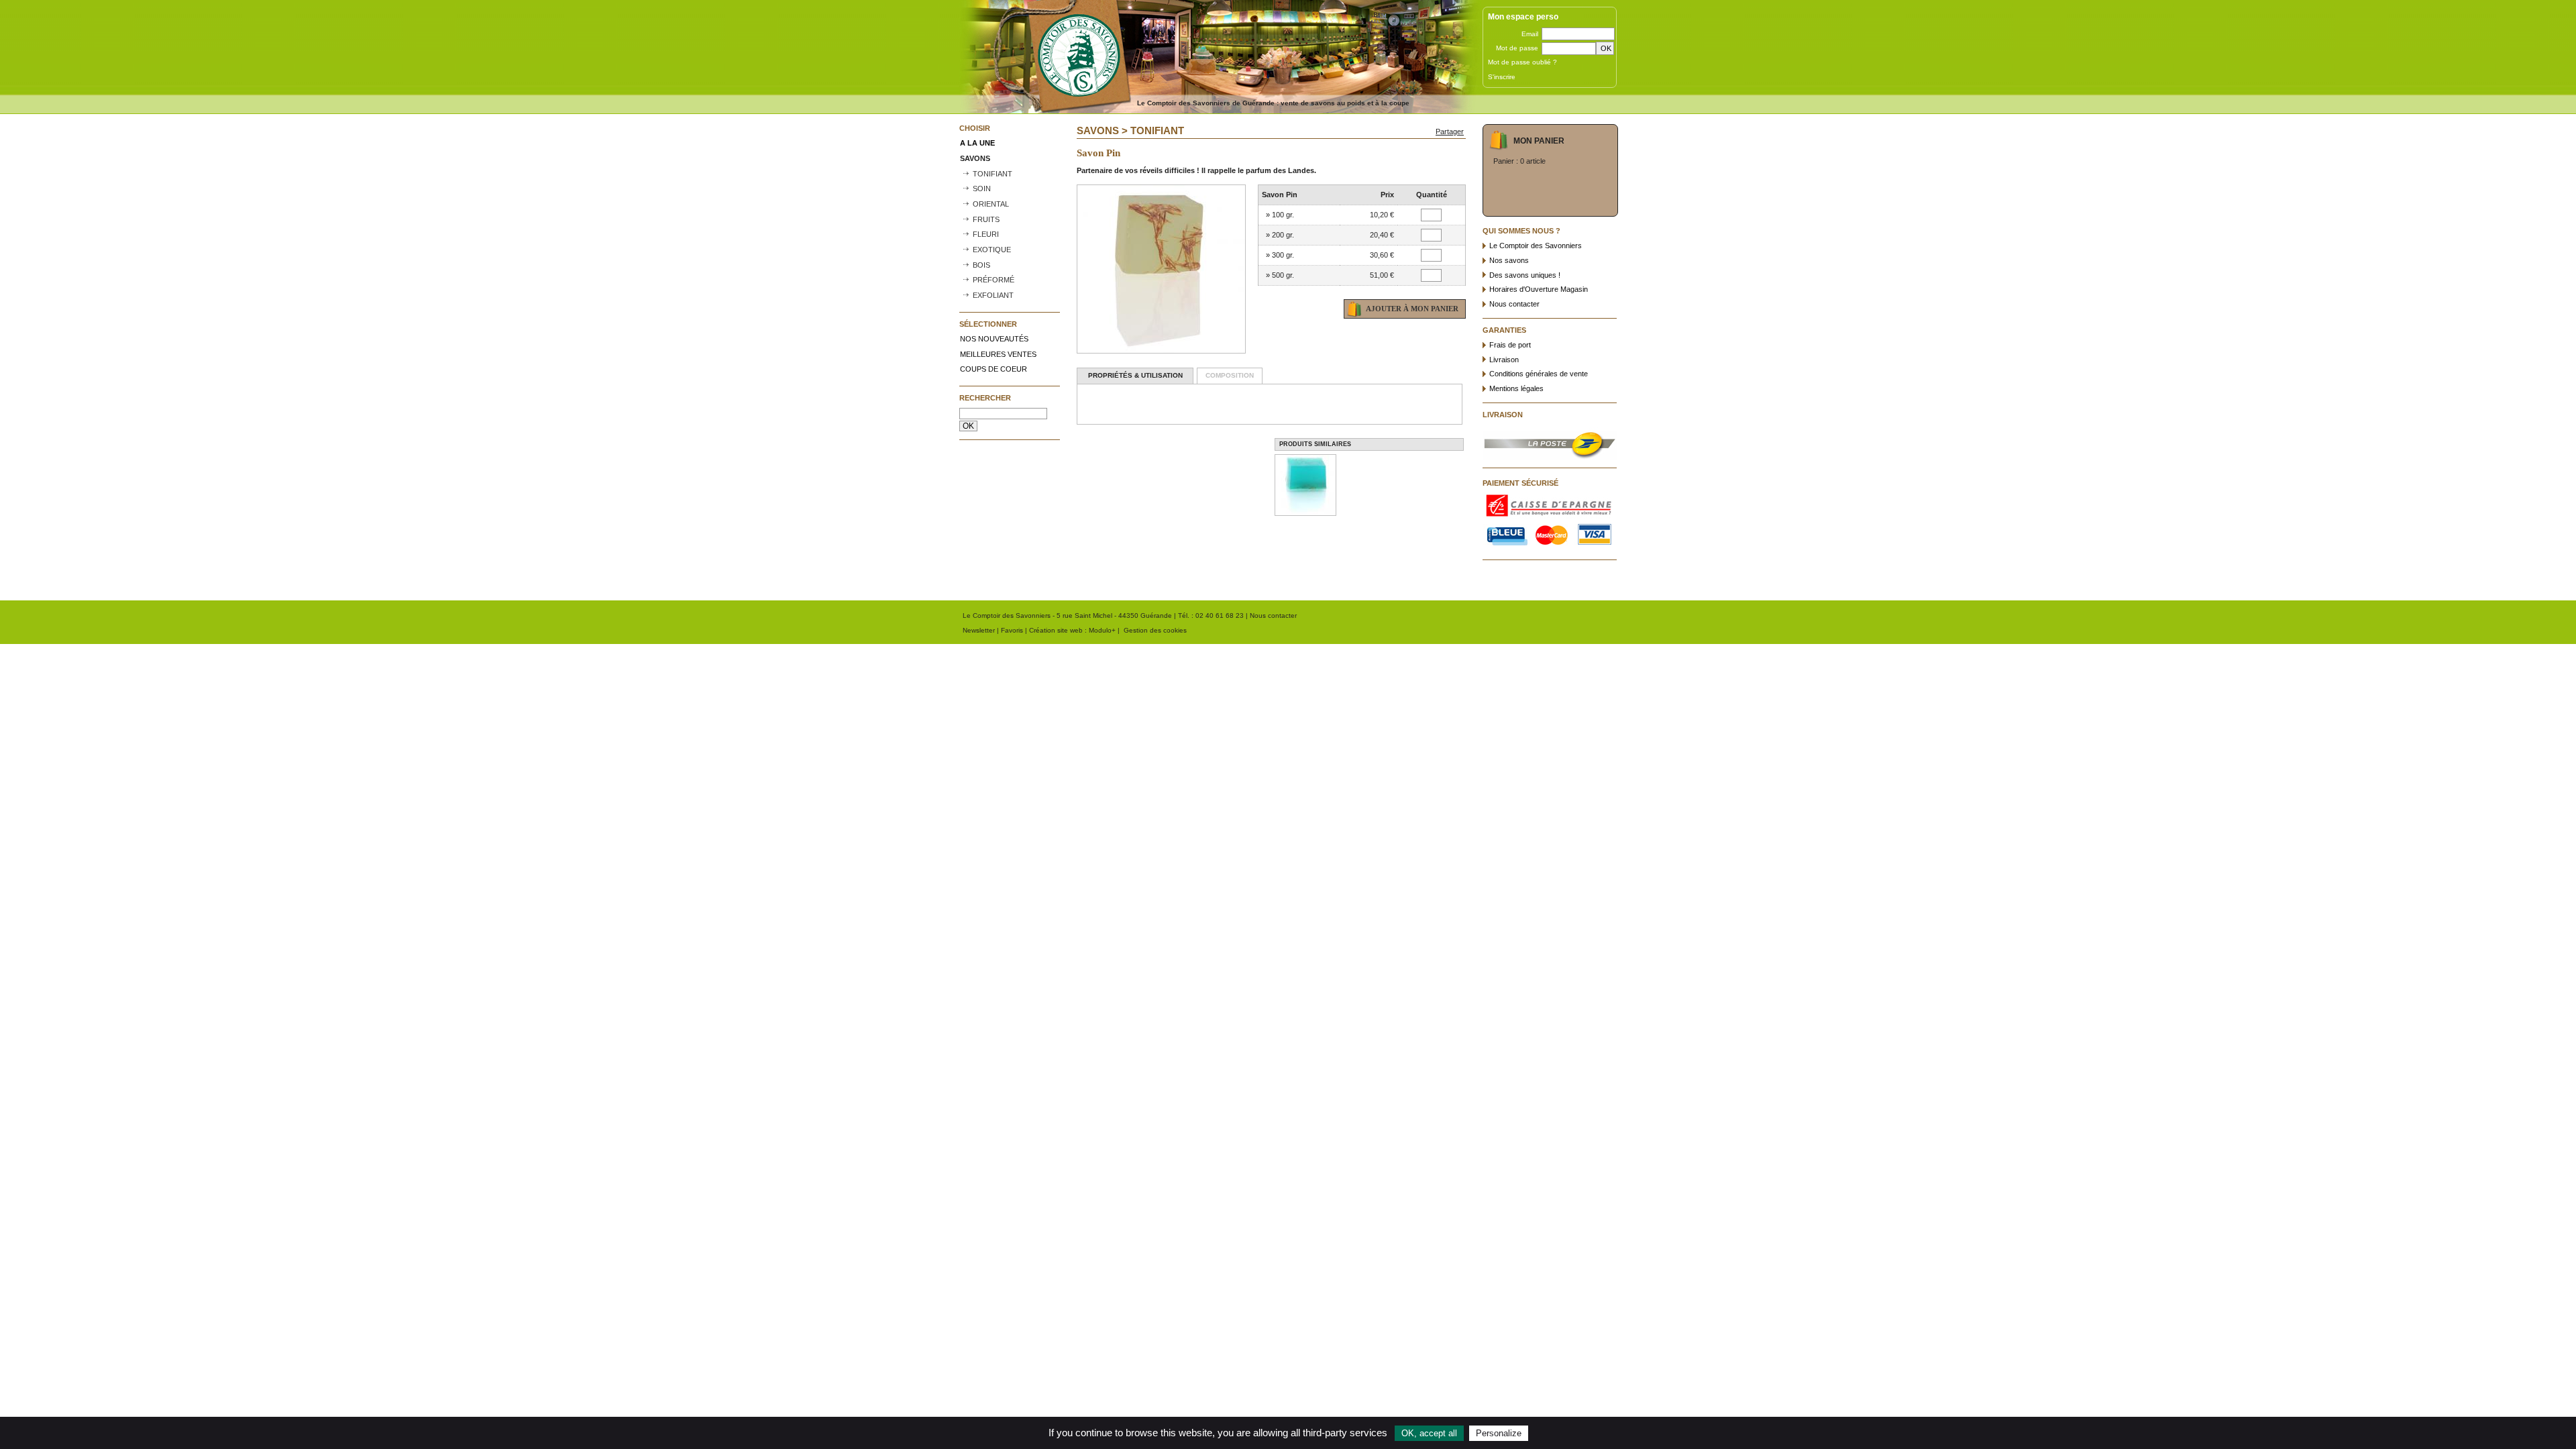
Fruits (986, 219)
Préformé (994, 280)
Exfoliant (993, 295)
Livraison (1504, 360)
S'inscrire (1502, 77)
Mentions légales (1516, 388)
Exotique (992, 250)
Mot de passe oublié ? (1522, 62)
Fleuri (986, 234)
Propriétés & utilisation (1135, 375)
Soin (982, 189)
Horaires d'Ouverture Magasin (1539, 289)
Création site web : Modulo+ (1072, 630)
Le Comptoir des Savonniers (1536, 246)
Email (1530, 34)
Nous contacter (1514, 304)
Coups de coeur (994, 369)
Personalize (1499, 1433)
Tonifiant (992, 174)
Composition (1230, 375)
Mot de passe (1517, 48)
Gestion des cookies (1155, 630)
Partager (1450, 131)
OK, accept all (1429, 1433)
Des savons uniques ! (1525, 275)
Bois (981, 265)
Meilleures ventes (998, 354)
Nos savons (1509, 260)
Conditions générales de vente (1539, 374)
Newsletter (979, 630)
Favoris (1012, 630)
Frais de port (1510, 345)
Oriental (991, 204)
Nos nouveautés (994, 339)
